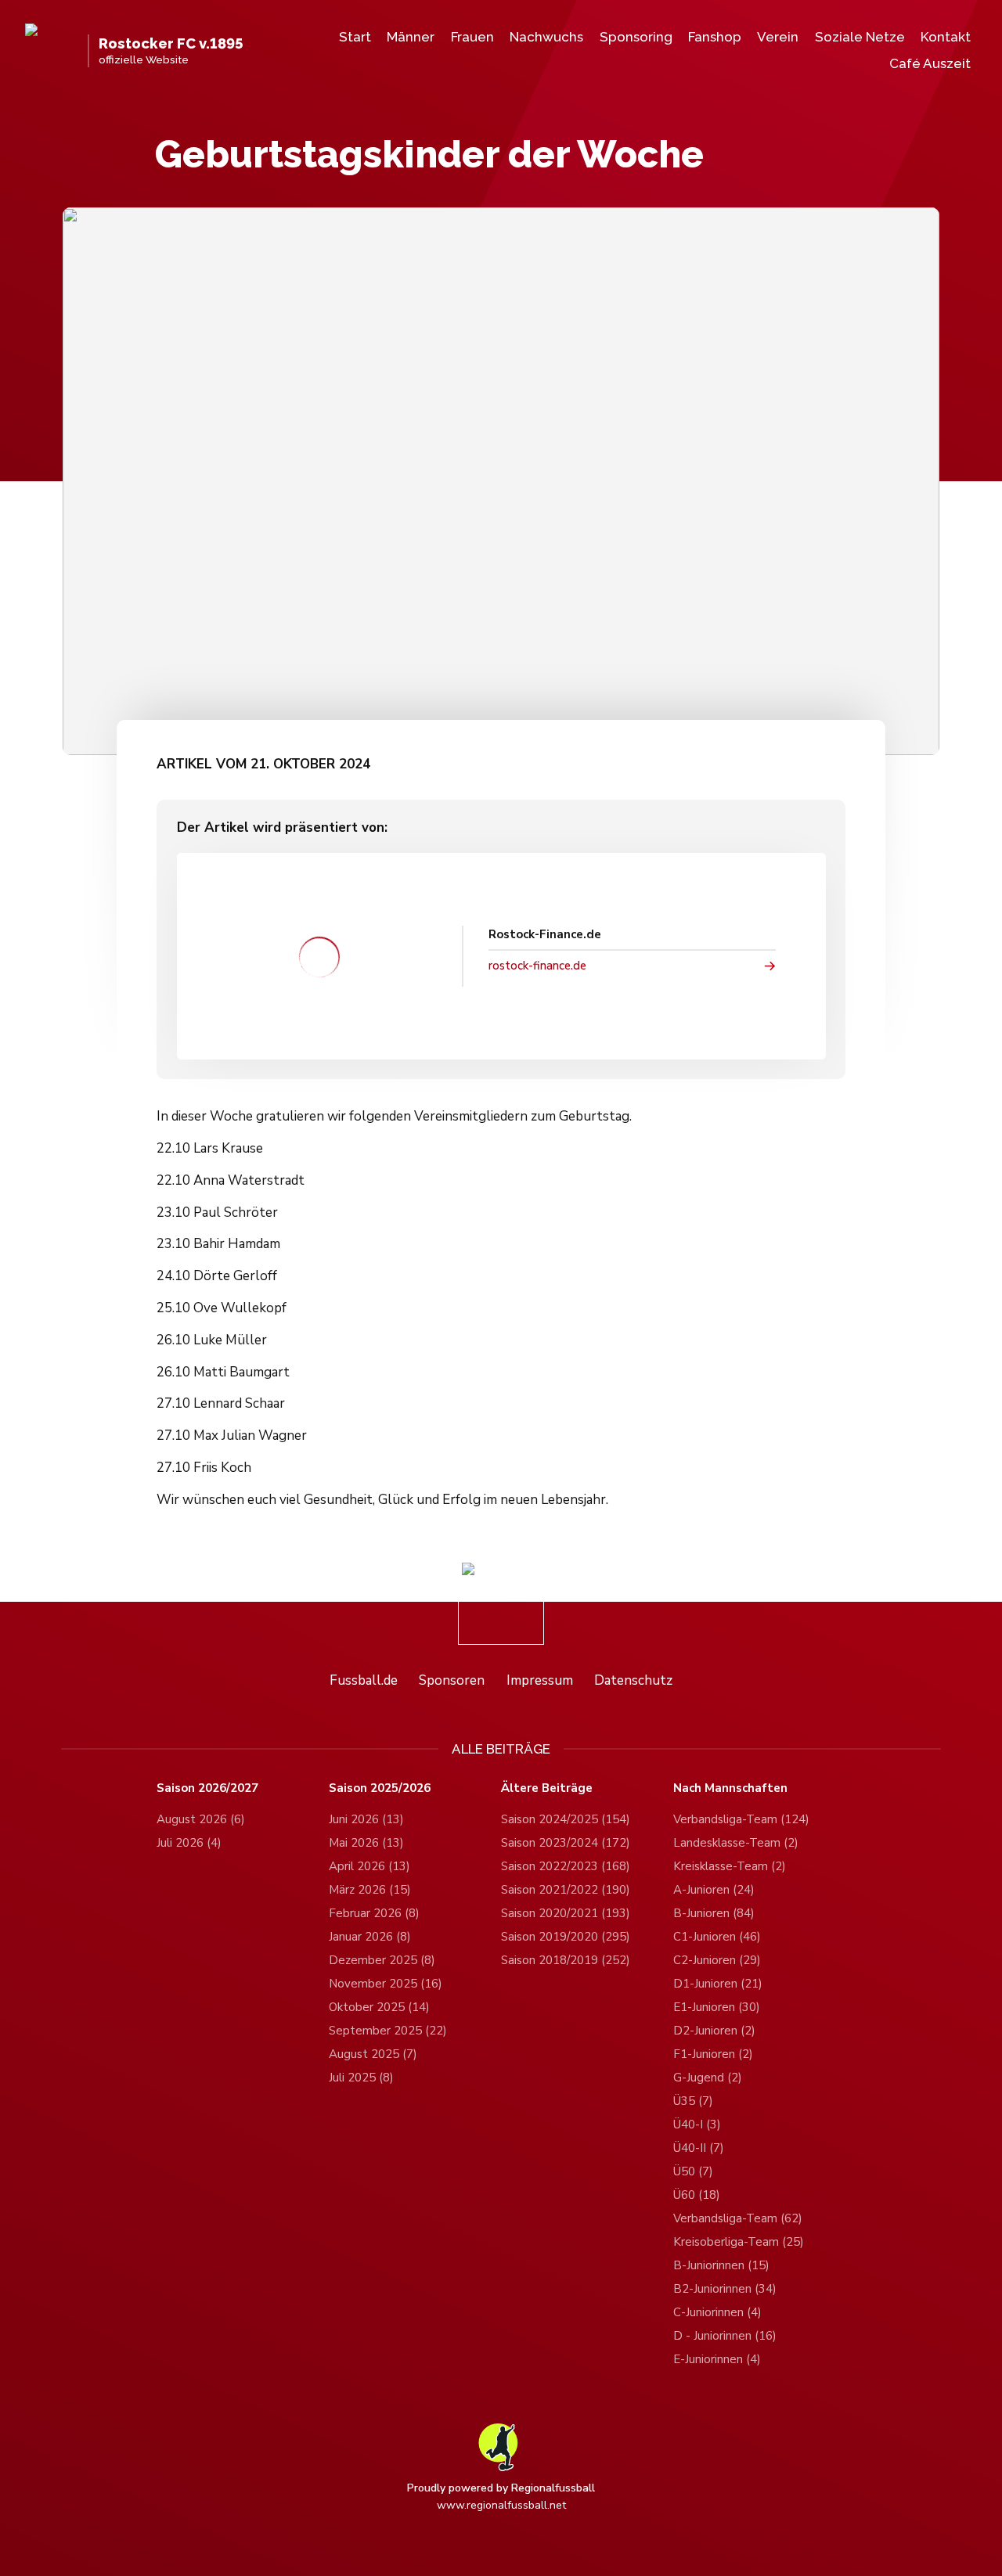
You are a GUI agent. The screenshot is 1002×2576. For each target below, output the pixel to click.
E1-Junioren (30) (717, 2007)
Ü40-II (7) (699, 2148)
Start (355, 37)
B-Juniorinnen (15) (721, 2265)
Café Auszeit (930, 63)
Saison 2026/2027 (207, 1788)
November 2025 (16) (386, 1984)
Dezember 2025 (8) (382, 1960)
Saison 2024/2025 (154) (566, 1819)
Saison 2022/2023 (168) (566, 1866)
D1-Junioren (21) (718, 1984)
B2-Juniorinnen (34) (725, 2289)
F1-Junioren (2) (713, 2054)
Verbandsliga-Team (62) (738, 2218)
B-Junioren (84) (714, 1913)
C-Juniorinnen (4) (717, 2312)
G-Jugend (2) (708, 2078)
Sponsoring (636, 37)
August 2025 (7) (373, 2054)
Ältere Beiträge (547, 1788)
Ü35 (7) (693, 2101)
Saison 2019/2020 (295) (566, 1937)
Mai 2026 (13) (366, 1843)
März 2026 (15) (370, 1890)
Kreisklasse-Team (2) (730, 1866)
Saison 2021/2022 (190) (566, 1890)
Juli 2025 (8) (361, 2078)
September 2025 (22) (388, 2031)
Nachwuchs (546, 37)
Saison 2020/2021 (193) (566, 1913)
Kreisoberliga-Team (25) (739, 2242)
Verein (778, 37)
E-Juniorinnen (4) (717, 2359)
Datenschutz (633, 1680)
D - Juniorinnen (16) (725, 2336)
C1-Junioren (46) (717, 1937)
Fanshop (715, 37)
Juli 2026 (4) (189, 1843)
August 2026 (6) (201, 1819)
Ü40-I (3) (697, 2124)
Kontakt (946, 37)
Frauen (472, 37)
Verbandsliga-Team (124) (741, 1819)
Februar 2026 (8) (374, 1913)
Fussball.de (364, 1680)
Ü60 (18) (697, 2195)
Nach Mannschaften (730, 1788)
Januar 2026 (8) (370, 1937)
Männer (411, 37)
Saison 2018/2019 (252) (566, 1960)
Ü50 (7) (693, 2171)
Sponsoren (452, 1680)
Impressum (540, 1680)
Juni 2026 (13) (366, 1819)
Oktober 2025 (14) (379, 2007)
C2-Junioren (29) (717, 1960)
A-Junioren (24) (714, 1890)
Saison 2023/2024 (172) (566, 1843)
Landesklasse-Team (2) (736, 1843)
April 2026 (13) (369, 1866)
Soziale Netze (860, 37)
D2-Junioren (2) (714, 2031)
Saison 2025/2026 (380, 1788)
